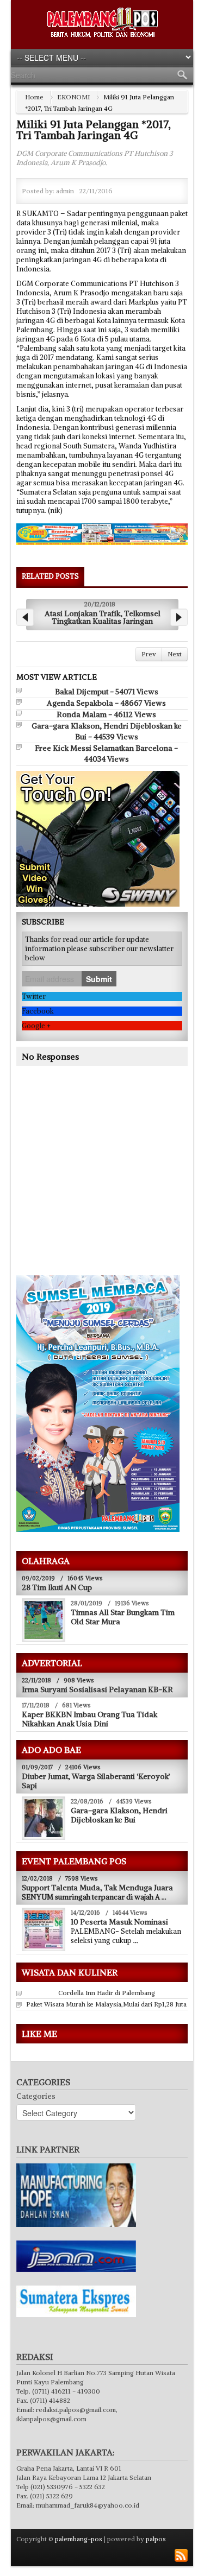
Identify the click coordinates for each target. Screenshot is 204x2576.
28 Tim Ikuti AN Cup (57, 1585)
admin (65, 191)
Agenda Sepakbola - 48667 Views (106, 701)
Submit (99, 977)
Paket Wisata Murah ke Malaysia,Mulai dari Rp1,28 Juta (106, 2002)
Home (34, 97)
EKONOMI (73, 97)
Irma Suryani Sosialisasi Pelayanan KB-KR (97, 1687)
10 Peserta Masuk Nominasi (119, 1920)
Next (175, 652)
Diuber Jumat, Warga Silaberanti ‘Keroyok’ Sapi (96, 1779)
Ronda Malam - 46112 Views (106, 712)
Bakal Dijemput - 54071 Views (107, 689)
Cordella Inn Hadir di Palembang (107, 1990)
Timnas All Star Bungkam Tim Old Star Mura (123, 1615)
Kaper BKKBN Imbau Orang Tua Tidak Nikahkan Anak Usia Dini (89, 1717)
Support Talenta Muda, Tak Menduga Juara (97, 1885)
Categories (36, 2094)
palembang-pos (79, 2537)
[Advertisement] (108, 1184)
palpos (156, 2537)
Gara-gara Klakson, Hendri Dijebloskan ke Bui (119, 1813)
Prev (149, 652)
